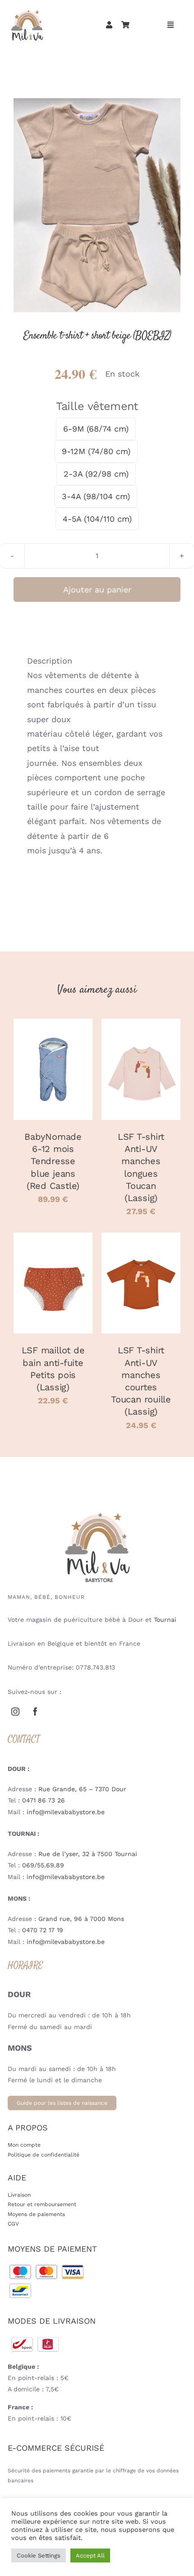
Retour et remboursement (42, 2204)
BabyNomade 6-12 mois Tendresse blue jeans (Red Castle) (53, 1161)
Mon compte (24, 2145)
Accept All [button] (90, 2556)
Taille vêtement (97, 406)
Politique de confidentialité (44, 2155)
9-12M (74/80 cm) (96, 451)
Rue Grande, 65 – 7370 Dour (82, 1789)
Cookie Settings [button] (39, 2556)
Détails (53, 1081)
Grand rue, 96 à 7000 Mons (81, 1919)
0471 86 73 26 (44, 1800)
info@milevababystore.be (66, 1812)
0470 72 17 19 (43, 1930)
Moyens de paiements (36, 2214)
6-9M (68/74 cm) (96, 429)
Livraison (19, 2195)
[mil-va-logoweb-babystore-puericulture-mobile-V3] (27, 11)
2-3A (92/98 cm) (96, 474)
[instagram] (15, 1711)
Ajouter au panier (97, 589)
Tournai (165, 1620)
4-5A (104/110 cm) (97, 519)
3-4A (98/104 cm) (96, 496)
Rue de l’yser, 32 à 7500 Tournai (88, 1854)
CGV (13, 2224)
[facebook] (35, 1711)
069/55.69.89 (43, 1865)
